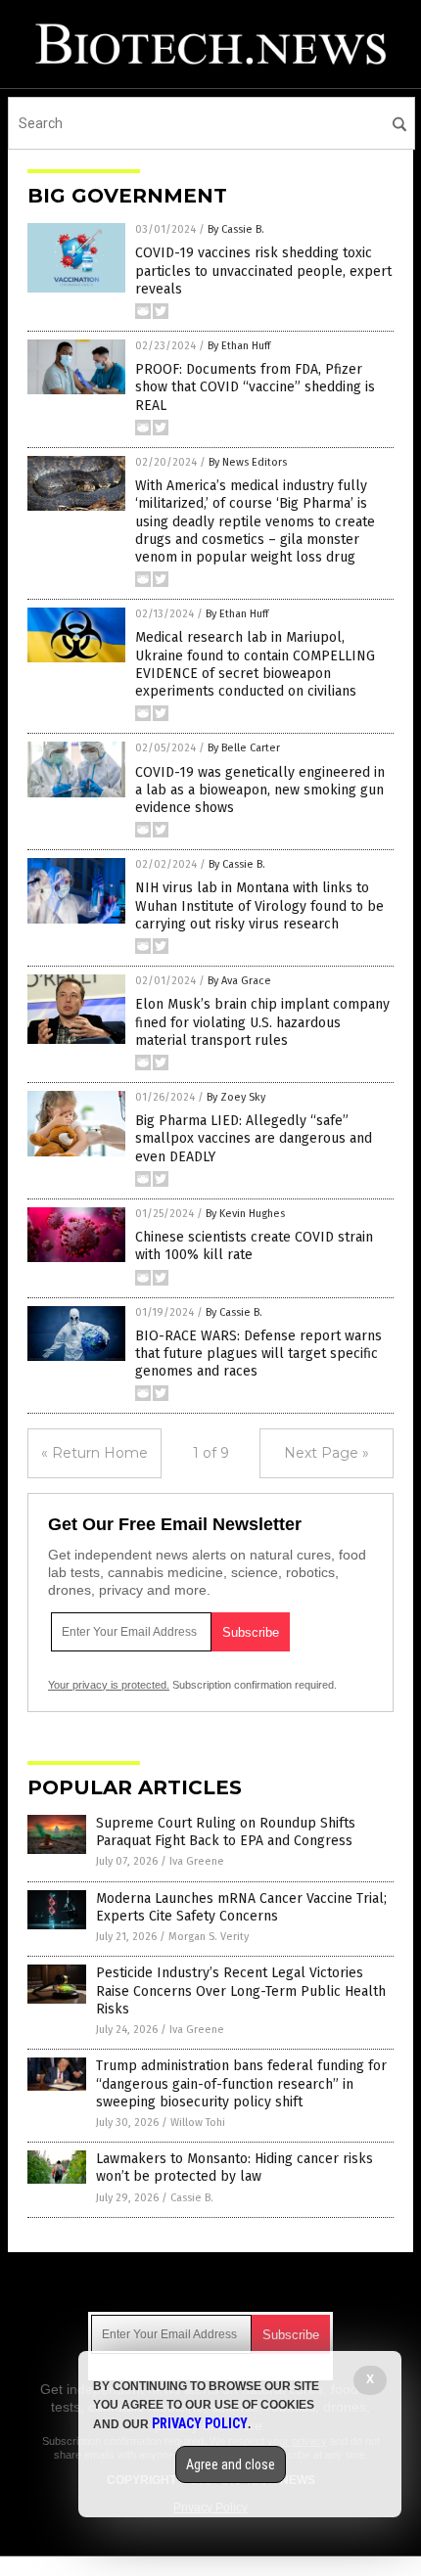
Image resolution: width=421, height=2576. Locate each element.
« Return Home (94, 1453)
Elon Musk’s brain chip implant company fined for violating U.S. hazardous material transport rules (262, 1022)
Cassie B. (192, 2198)
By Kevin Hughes (245, 1214)
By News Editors (248, 462)
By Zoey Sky (236, 1097)
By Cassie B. (236, 229)
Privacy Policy (200, 2423)
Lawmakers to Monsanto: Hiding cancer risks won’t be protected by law (234, 2168)
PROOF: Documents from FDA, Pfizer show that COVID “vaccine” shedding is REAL (255, 387)
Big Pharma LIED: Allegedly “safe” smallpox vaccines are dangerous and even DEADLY (254, 1138)
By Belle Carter (244, 748)
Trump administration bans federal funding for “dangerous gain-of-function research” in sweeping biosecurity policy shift (241, 2083)
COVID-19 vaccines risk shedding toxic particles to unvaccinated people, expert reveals (263, 271)
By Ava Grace (239, 981)
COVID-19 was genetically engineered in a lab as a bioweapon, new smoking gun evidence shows (260, 790)
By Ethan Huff (239, 346)
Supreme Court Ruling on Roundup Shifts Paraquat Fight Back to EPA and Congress (226, 1832)
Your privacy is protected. (109, 1685)
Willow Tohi (198, 2123)
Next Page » (327, 1453)
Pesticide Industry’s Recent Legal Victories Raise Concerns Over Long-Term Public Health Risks (241, 1990)
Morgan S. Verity (209, 1937)
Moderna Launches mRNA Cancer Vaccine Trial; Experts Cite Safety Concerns (241, 1907)
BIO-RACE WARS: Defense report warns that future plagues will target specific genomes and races (258, 1354)
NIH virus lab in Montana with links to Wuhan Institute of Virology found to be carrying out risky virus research (259, 905)
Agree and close (231, 2464)
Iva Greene (197, 1861)
